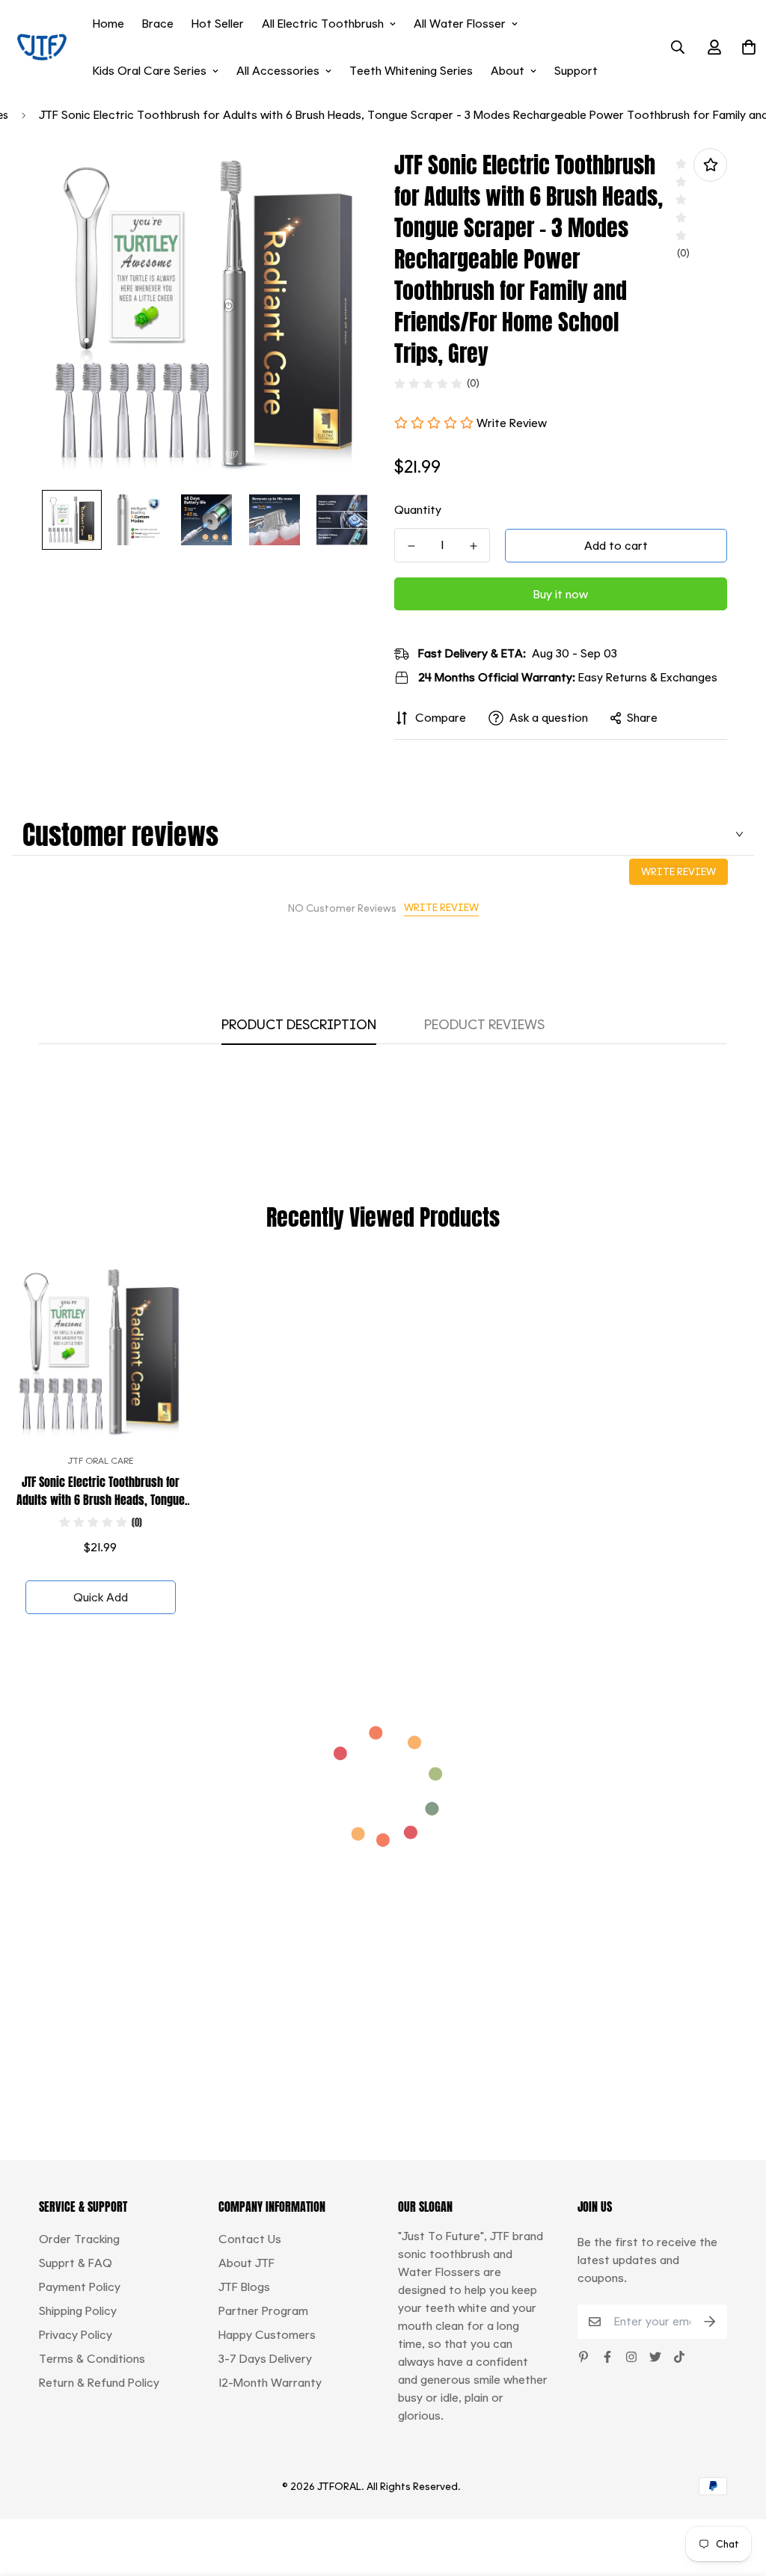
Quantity (418, 510)
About (508, 71)
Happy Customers (267, 2335)
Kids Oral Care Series (150, 71)
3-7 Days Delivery (265, 2359)
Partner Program (263, 2311)
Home (108, 24)
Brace (158, 24)
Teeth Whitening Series (411, 71)
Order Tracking (79, 2239)
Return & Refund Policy (99, 2383)
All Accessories (278, 71)
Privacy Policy (76, 2335)
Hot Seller (218, 24)
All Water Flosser (460, 24)
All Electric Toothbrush (323, 24)
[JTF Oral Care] (42, 47)
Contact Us (250, 2239)
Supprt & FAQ (76, 2263)
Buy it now (561, 594)
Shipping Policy (78, 2311)
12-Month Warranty (270, 2383)
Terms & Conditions (92, 2359)
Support (576, 71)
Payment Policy (80, 2287)
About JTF (246, 2263)
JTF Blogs (244, 2287)
